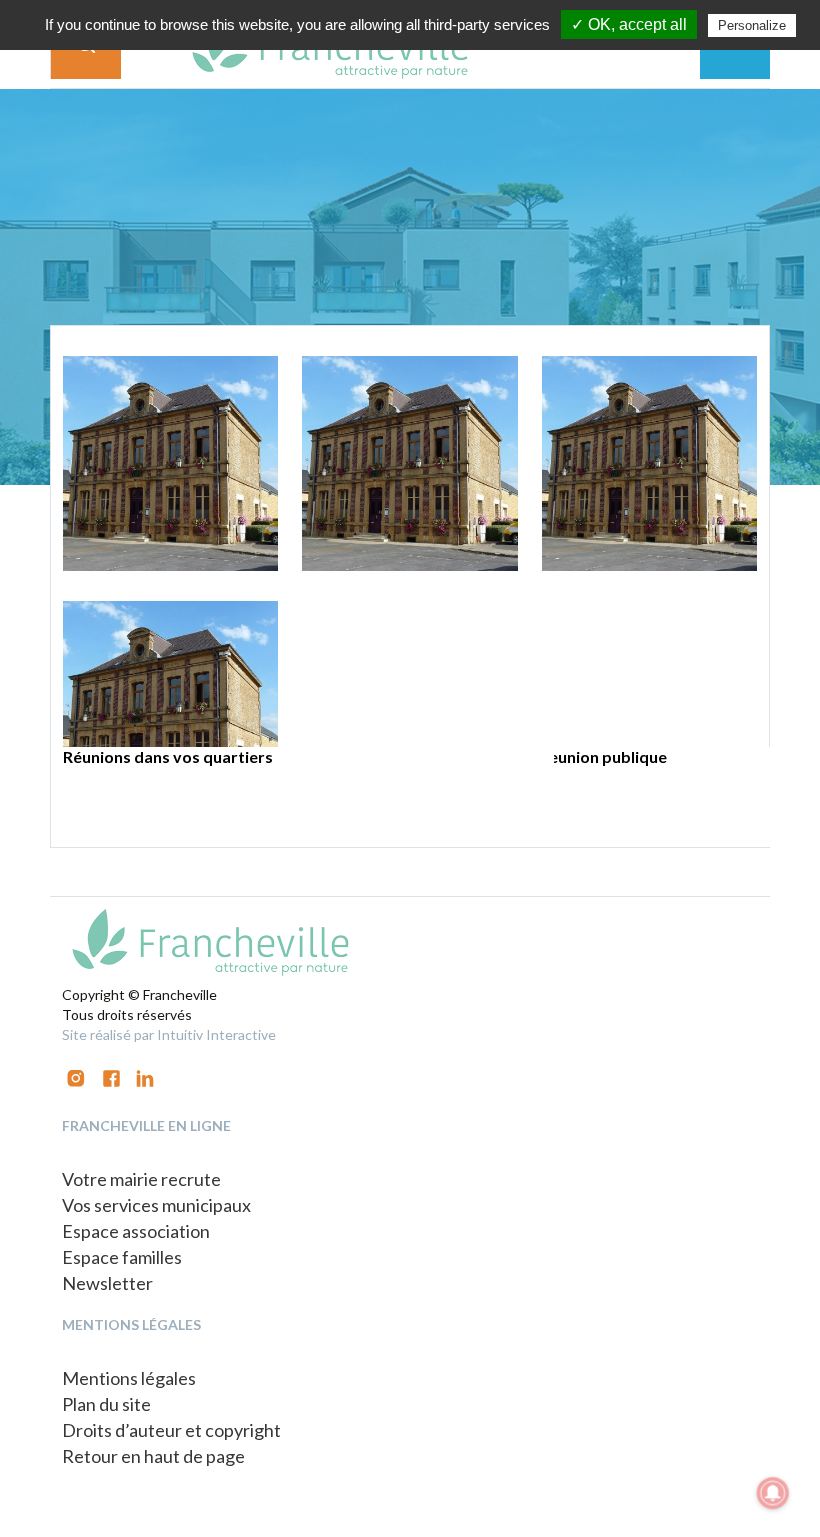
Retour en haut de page (153, 1456)
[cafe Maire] (409, 463)
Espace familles (122, 1257)
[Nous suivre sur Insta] (76, 1076)
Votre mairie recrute (141, 1179)
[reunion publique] (649, 463)
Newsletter (107, 1283)
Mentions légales (129, 1378)
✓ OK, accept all (629, 24)
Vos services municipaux (156, 1205)
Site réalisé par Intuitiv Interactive (169, 1034)
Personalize (752, 25)
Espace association (136, 1231)
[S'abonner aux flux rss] (111, 1076)
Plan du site (106, 1404)
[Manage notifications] (773, 1493)
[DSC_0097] (170, 463)
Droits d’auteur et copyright (171, 1430)
